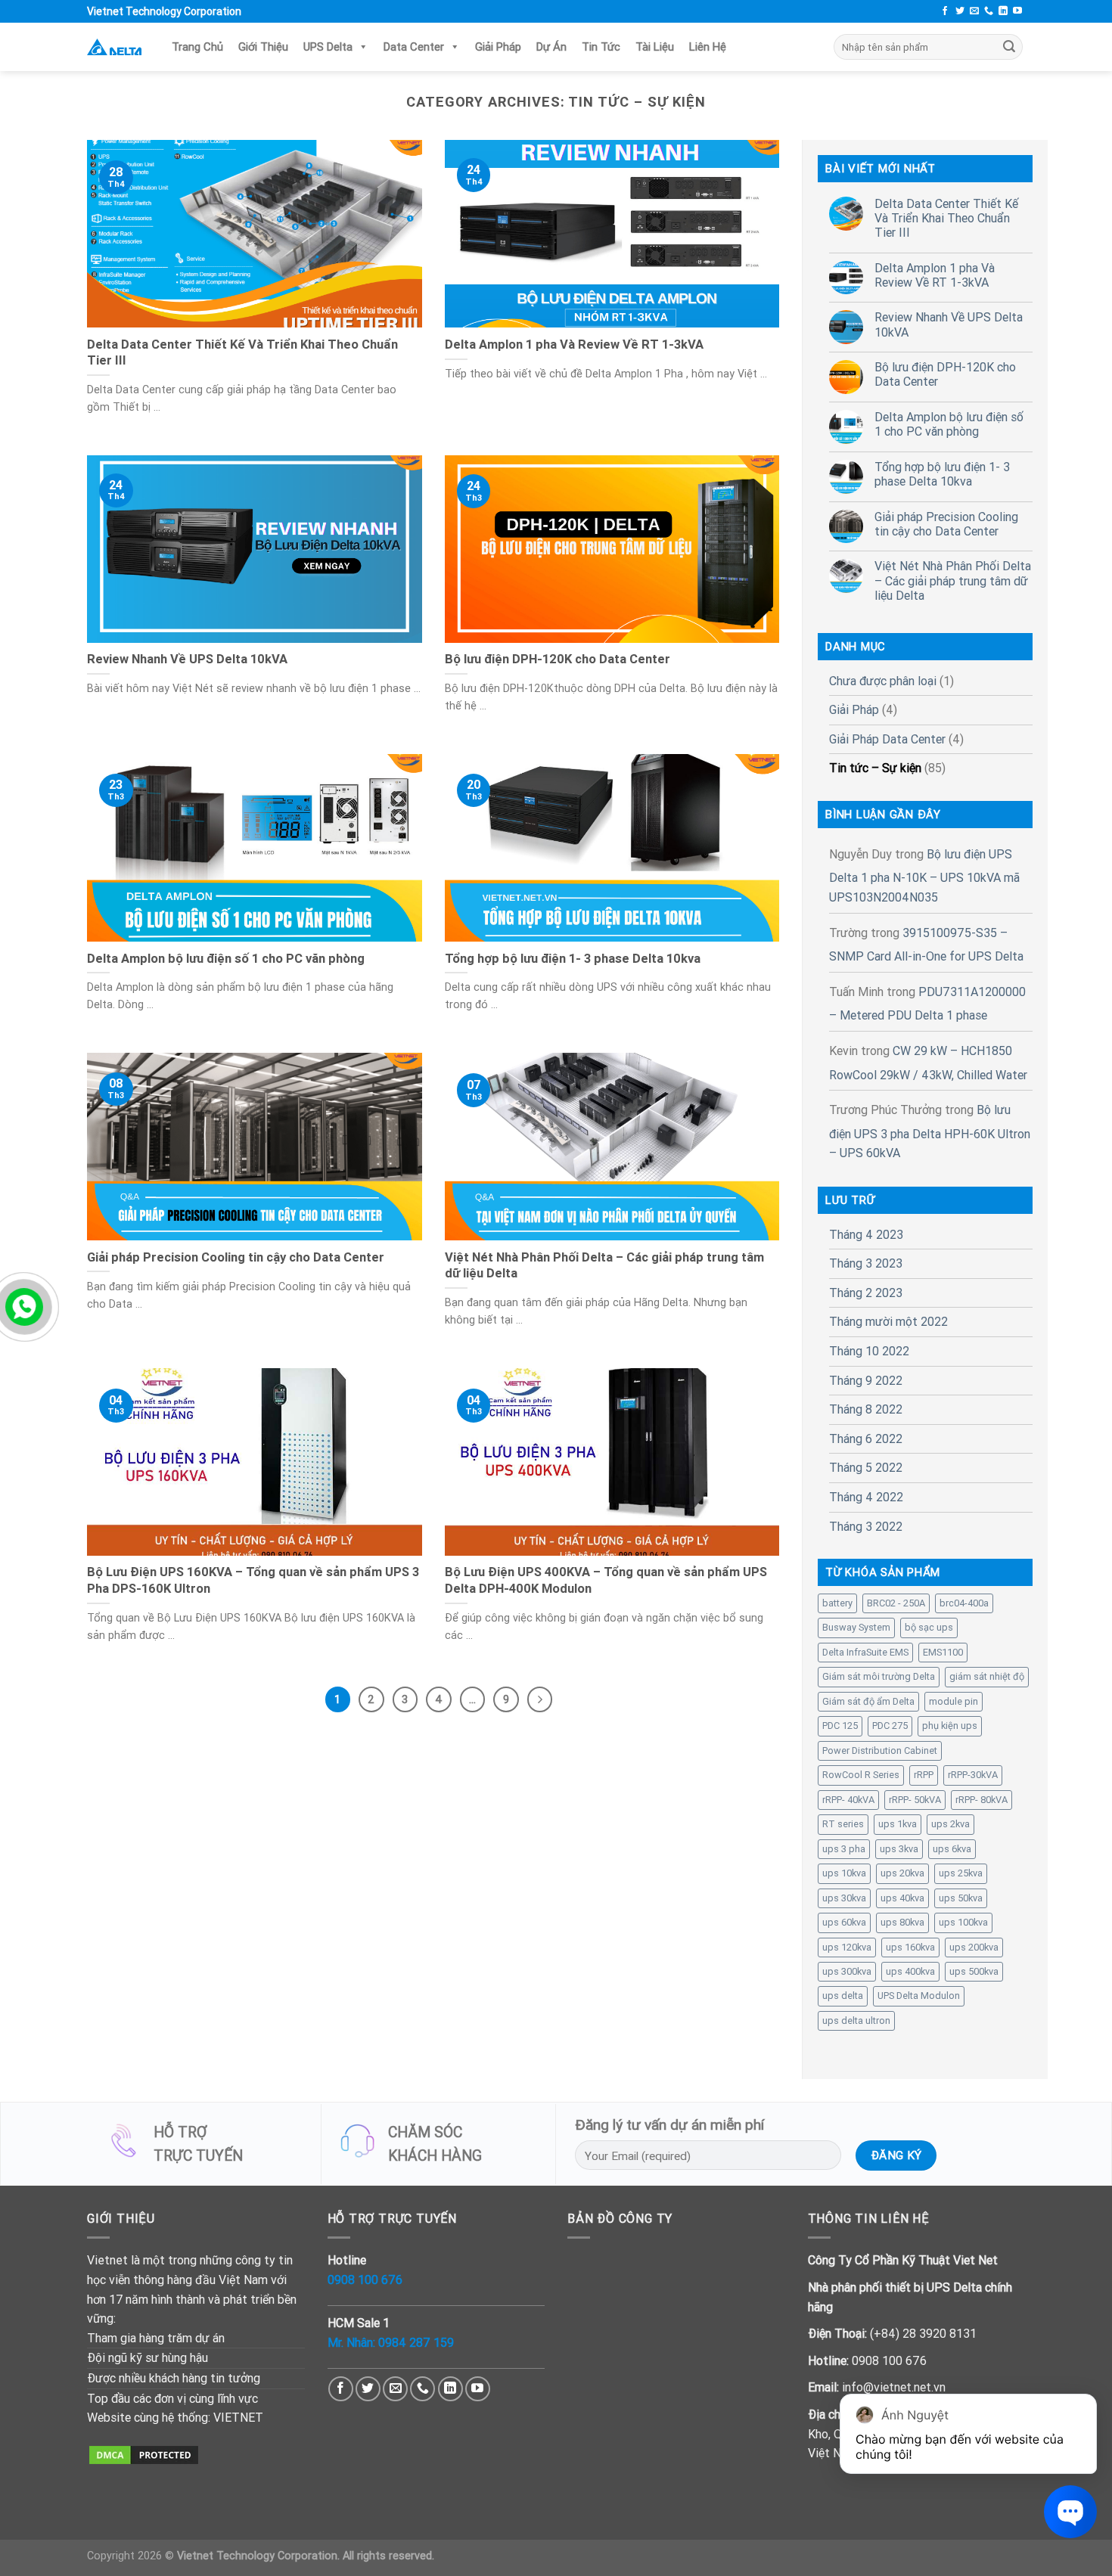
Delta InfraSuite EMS (865, 1652)
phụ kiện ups (950, 1726)
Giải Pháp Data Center (887, 739)
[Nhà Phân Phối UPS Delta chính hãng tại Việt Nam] (114, 47)
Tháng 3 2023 (866, 1263)
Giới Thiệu (263, 47)
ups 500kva (974, 1971)
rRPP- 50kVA (915, 1800)
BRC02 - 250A (896, 1603)
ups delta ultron (856, 2020)
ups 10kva (844, 1873)
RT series (843, 1824)
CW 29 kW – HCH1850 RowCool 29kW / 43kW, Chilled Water (928, 1063)
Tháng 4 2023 (866, 1234)
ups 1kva (898, 1824)
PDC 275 (890, 1726)
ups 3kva (899, 1849)
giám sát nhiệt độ (987, 1676)
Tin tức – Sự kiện (875, 768)
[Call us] (989, 11)
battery (837, 1603)
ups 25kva (961, 1873)
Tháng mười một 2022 (888, 1321)
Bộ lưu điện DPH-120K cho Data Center (945, 374)
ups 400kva (910, 1971)
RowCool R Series (861, 1775)
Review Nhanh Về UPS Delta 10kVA (949, 324)
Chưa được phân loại (883, 681)
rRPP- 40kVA (848, 1800)
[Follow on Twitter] (960, 11)
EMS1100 (943, 1652)
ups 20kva (902, 1873)
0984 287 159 (416, 2342)
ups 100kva (963, 1922)
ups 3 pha (844, 1849)
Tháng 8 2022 (866, 1409)
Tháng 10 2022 (869, 1351)
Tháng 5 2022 (866, 1467)
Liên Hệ (741, 47)
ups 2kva (950, 1824)
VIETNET (238, 2417)
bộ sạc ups (929, 1627)
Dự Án (551, 47)
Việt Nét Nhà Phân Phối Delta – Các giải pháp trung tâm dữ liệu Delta (953, 580)
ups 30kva (844, 1898)
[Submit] (1009, 47)
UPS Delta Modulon (919, 1996)
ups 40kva (902, 1898)
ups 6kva (952, 1849)
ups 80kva (902, 1922)
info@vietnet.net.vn (894, 2387)
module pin (954, 1701)
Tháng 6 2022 (866, 1439)
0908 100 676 (365, 2280)
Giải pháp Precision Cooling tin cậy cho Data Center (946, 524)
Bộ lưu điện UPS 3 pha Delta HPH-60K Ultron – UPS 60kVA (930, 1131)
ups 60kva (844, 1922)
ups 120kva (847, 1947)
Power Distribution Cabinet (880, 1750)
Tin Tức (601, 47)
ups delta (843, 1996)
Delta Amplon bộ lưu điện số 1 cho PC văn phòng (949, 424)
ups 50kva (961, 1898)
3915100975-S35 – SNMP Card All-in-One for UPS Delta (926, 945)
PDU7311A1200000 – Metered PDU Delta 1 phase (927, 1004)
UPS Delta (328, 47)
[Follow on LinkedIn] (1003, 11)
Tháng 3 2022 (866, 1526)
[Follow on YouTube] (1017, 11)
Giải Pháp (498, 47)
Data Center (414, 47)
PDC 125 (840, 1726)
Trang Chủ (197, 47)
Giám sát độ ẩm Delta (868, 1701)
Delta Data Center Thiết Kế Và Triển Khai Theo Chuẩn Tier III (946, 218)
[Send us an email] (974, 11)
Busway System (856, 1627)
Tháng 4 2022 (866, 1497)
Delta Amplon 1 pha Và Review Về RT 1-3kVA (935, 275)
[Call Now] (24, 1307)
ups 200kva (974, 1947)
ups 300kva (847, 1971)
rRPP (924, 1775)
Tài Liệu (655, 47)
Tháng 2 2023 (866, 1293)
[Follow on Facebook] (945, 11)
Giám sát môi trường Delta (879, 1676)
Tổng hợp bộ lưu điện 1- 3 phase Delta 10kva (942, 474)
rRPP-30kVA (973, 1775)
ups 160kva (910, 1947)
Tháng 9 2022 (866, 1380)
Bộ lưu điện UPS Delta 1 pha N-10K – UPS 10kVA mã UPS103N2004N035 (924, 875)
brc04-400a (964, 1603)
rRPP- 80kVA (982, 1800)
